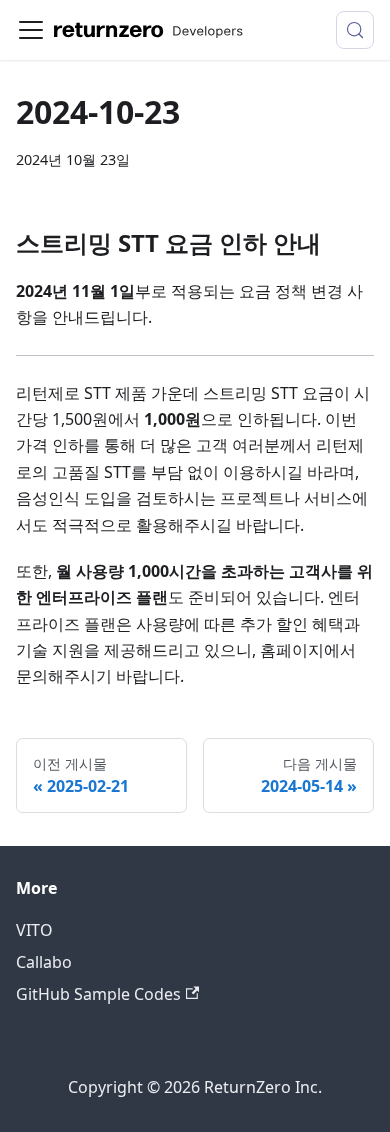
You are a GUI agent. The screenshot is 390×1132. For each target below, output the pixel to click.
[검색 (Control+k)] (355, 30)
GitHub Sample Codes (98, 994)
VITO (34, 930)
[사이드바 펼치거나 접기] (31, 30)
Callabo (44, 962)
